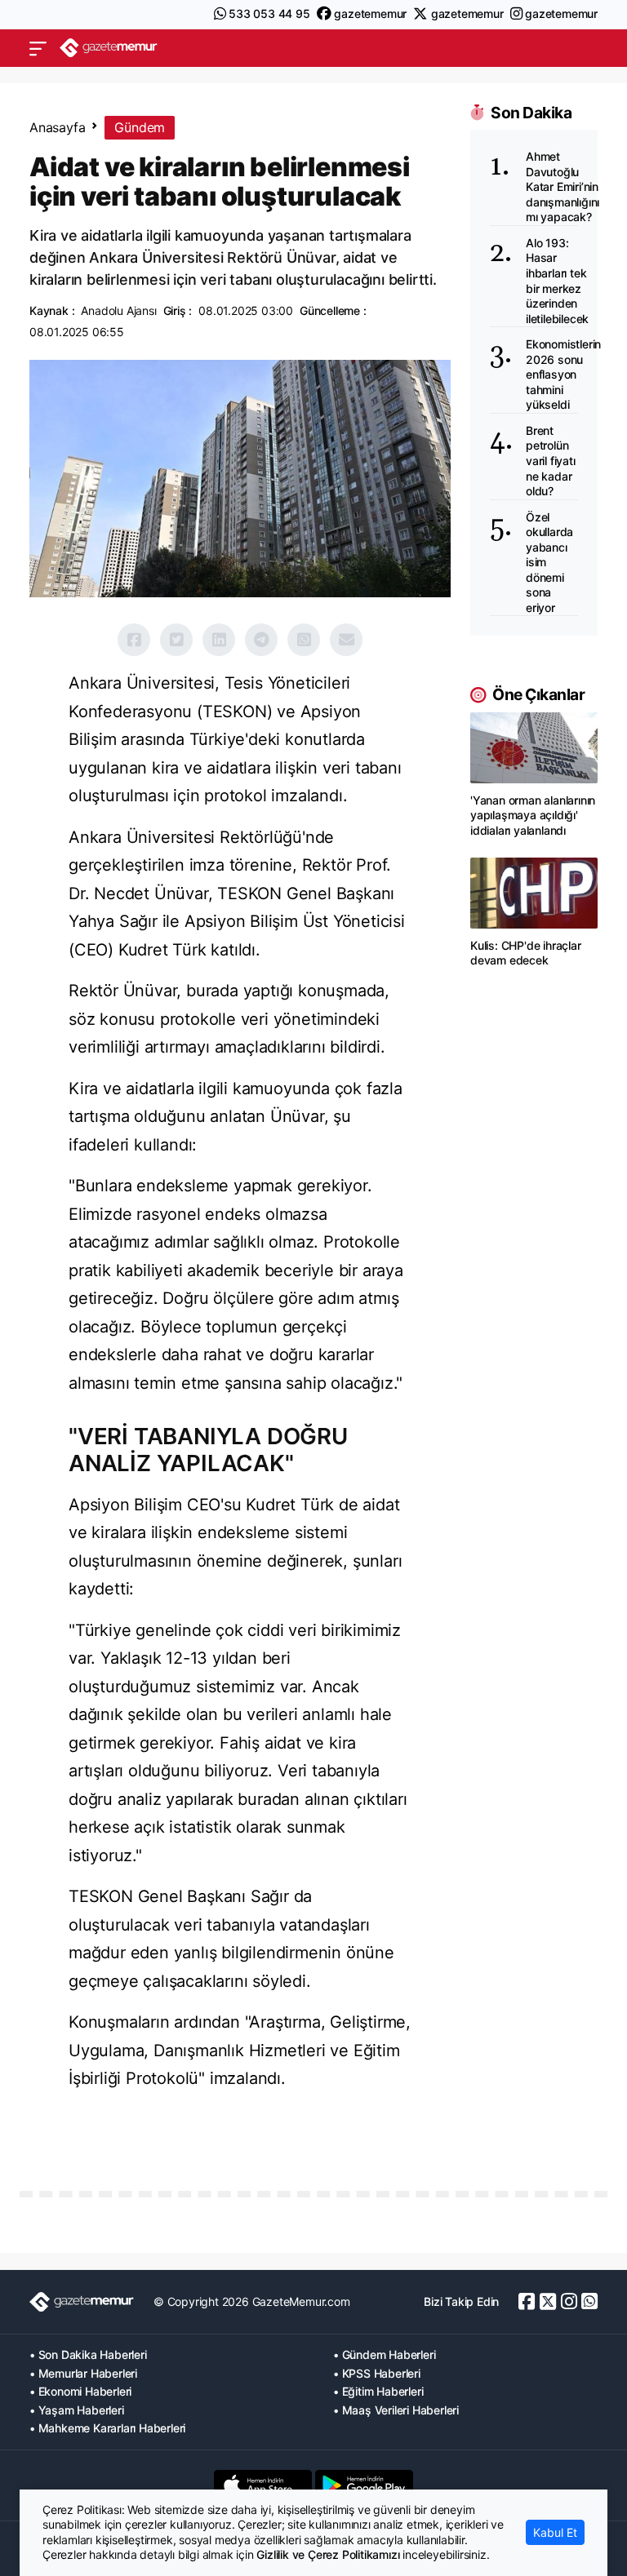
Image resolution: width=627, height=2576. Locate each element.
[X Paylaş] (176, 640)
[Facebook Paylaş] (134, 640)
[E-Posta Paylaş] (346, 640)
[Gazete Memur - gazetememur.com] (109, 48)
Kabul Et (555, 2532)
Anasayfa (57, 127)
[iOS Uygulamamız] (263, 2485)
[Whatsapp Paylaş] (304, 640)
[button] (38, 48)
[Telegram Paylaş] (261, 640)
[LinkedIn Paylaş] (219, 640)
